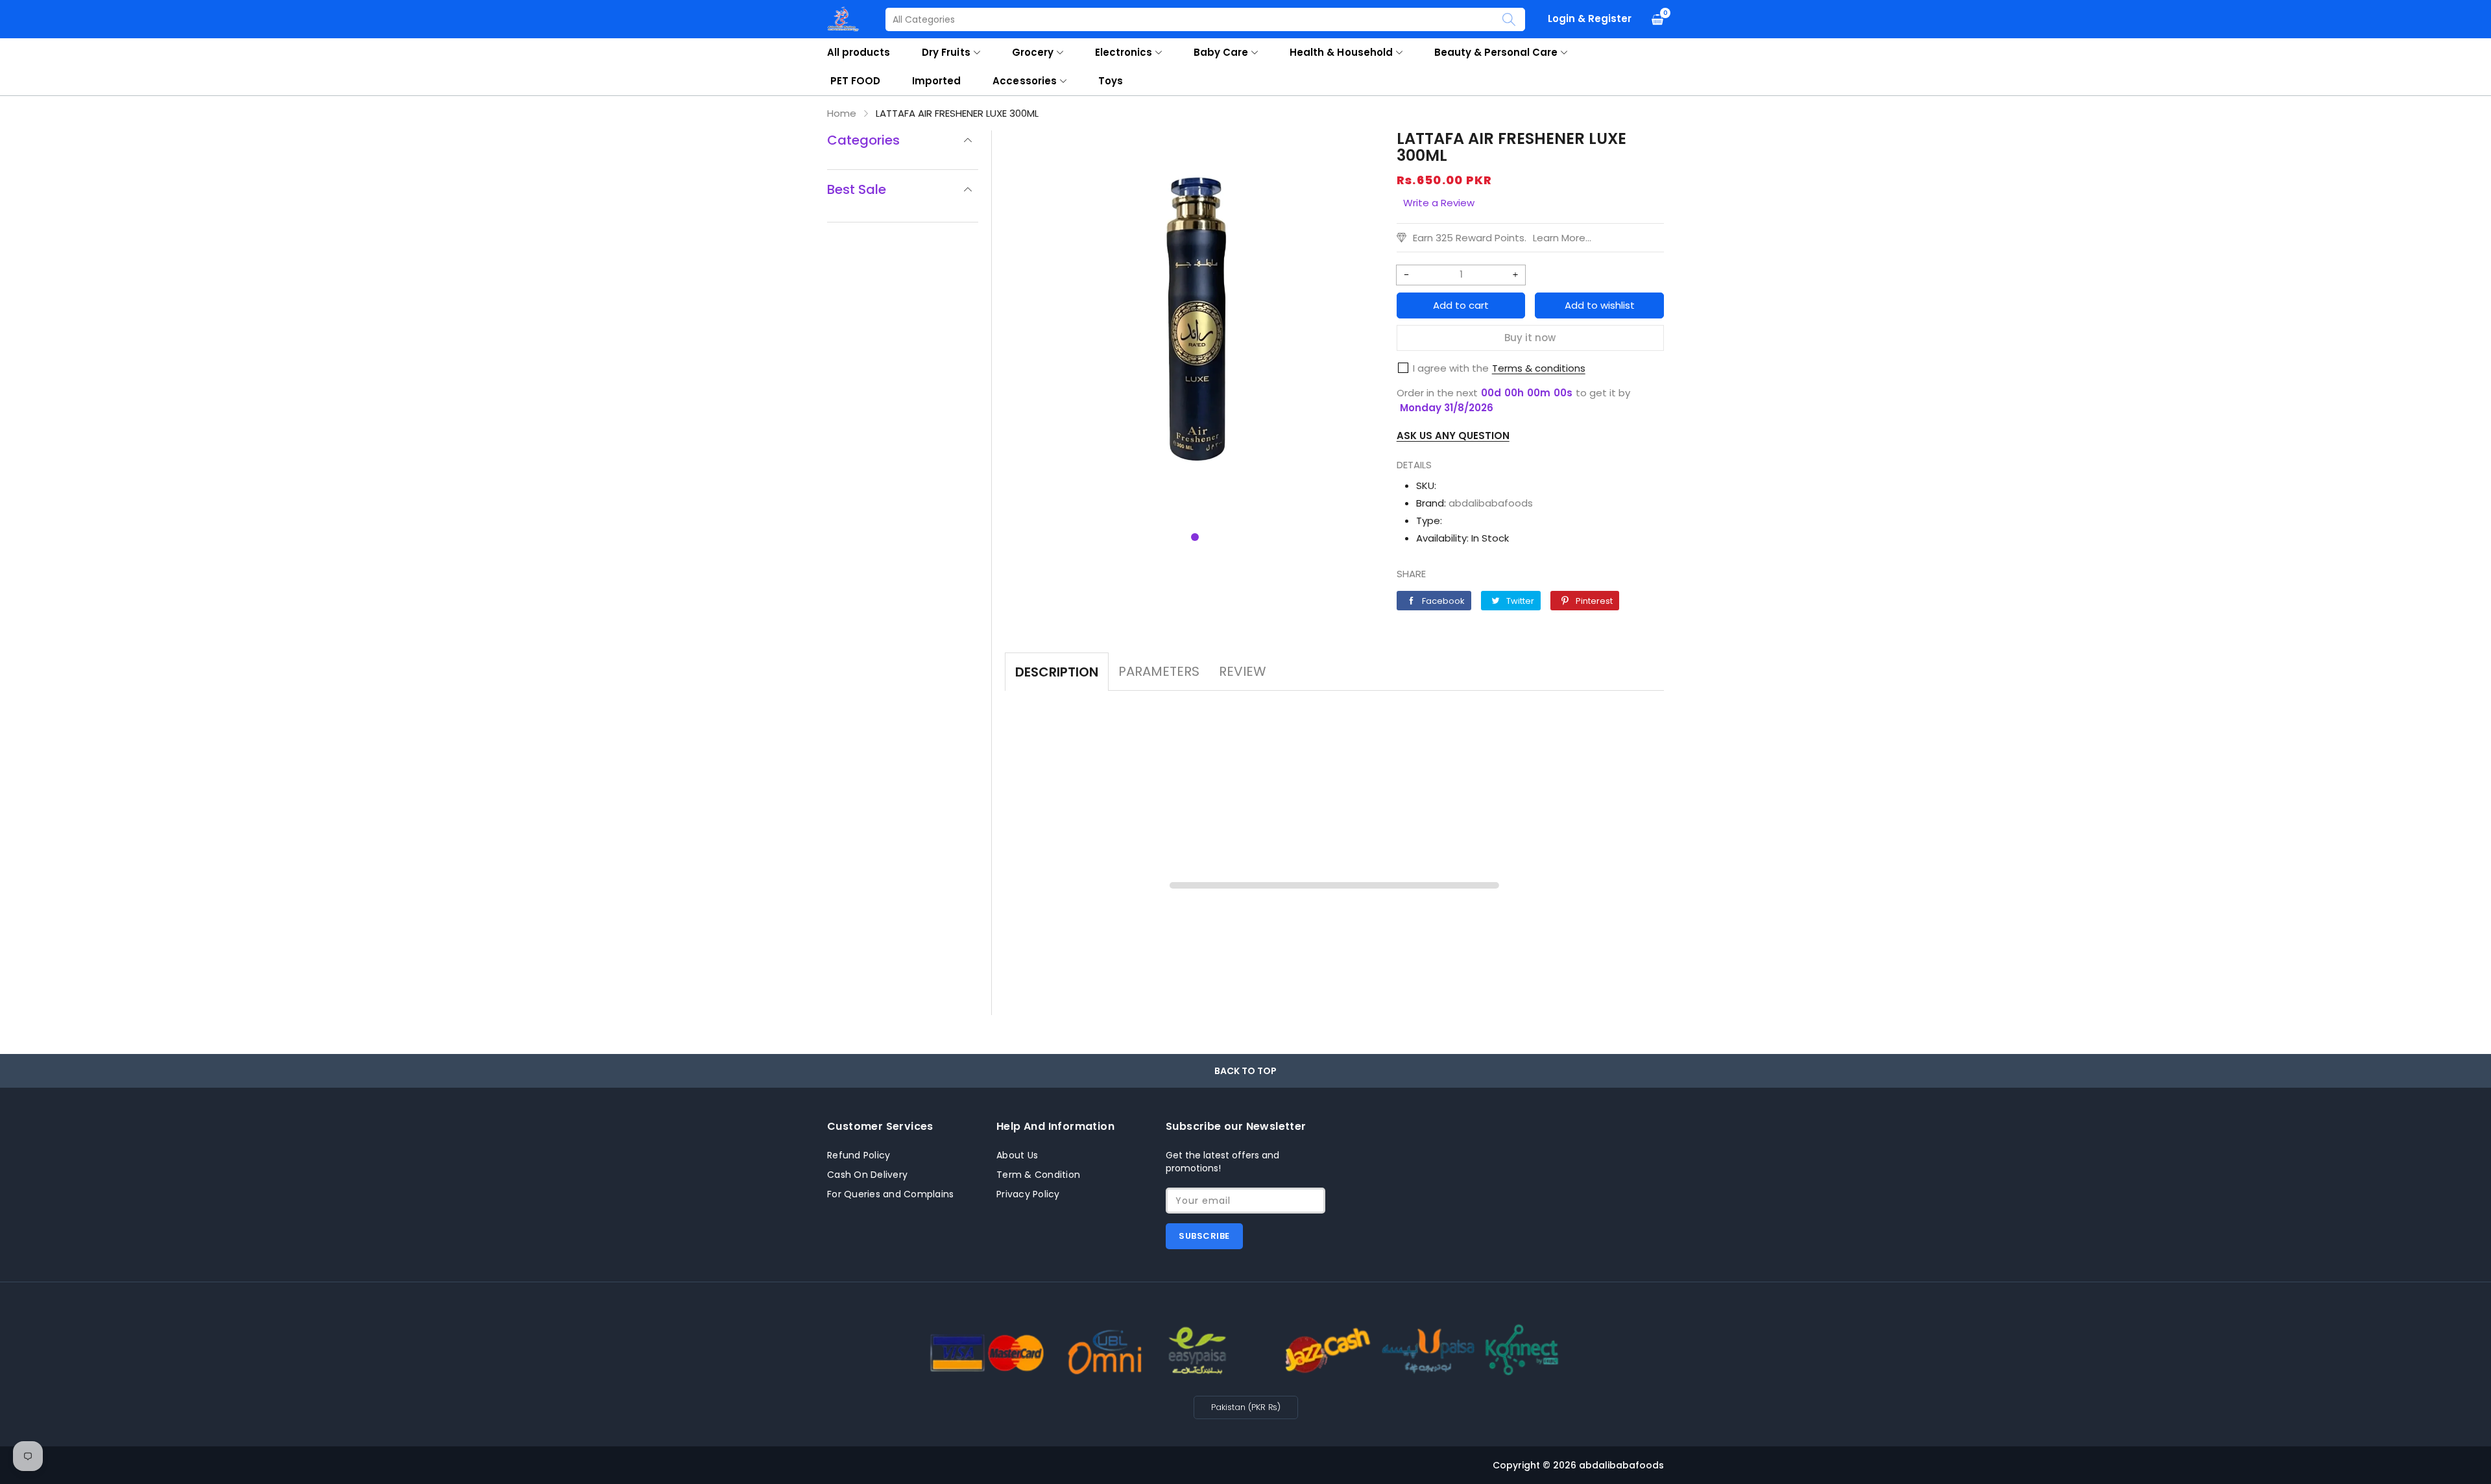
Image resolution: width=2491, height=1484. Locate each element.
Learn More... (1562, 238)
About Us (1017, 1155)
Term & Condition (1038, 1175)
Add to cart (1461, 305)
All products (859, 52)
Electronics (1124, 52)
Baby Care (1221, 52)
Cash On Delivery (867, 1175)
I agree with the (1451, 368)
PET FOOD (855, 81)
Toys (1111, 81)
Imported (936, 81)
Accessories (1024, 81)
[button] (1195, 537)
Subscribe (1204, 1236)
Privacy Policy (1028, 1194)
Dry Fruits (946, 52)
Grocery (1033, 52)
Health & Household (1341, 52)
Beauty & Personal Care (1496, 52)
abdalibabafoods (1491, 503)
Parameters (1159, 671)
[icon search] (1509, 19)
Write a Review (1439, 203)
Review (1243, 671)
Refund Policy (859, 1155)
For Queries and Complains (890, 1194)
